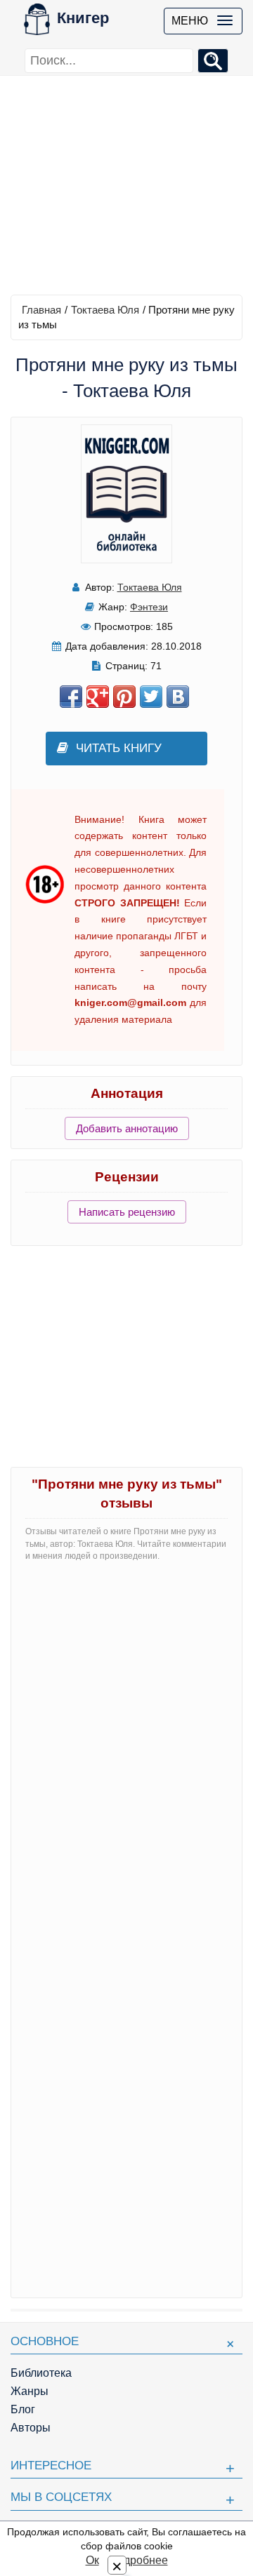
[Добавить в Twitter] (151, 697)
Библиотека (41, 2373)
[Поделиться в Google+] (98, 697)
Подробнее (138, 2560)
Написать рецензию (127, 1212)
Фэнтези (149, 607)
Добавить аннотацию (127, 1128)
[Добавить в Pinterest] (124, 697)
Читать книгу (119, 748)
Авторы (31, 2428)
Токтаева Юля (105, 310)
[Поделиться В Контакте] (178, 697)
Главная (41, 310)
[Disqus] (126, 1748)
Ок (92, 2560)
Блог (23, 2409)
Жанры (30, 2391)
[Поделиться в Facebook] (71, 697)
